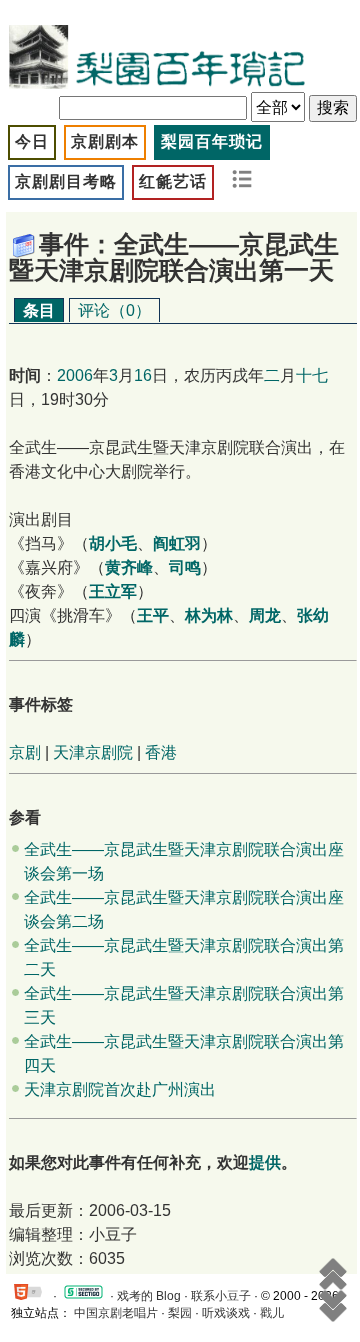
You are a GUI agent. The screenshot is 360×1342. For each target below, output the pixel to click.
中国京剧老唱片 (116, 1313)
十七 (312, 375)
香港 (161, 752)
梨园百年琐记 (212, 141)
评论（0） (114, 310)
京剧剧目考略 (66, 181)
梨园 (180, 1313)
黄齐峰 (129, 567)
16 (143, 375)
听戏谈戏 (226, 1313)
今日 (32, 141)
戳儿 (272, 1313)
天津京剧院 (93, 752)
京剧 (25, 752)
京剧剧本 (105, 141)
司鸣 (185, 567)
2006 (75, 375)
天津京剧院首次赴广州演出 (120, 1089)
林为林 (209, 615)
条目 (39, 310)
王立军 (113, 591)
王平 (153, 615)
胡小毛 (113, 543)
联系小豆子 (221, 1296)
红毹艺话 (173, 181)
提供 (265, 1162)
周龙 (265, 615)
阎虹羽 (177, 543)
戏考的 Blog (149, 1296)
